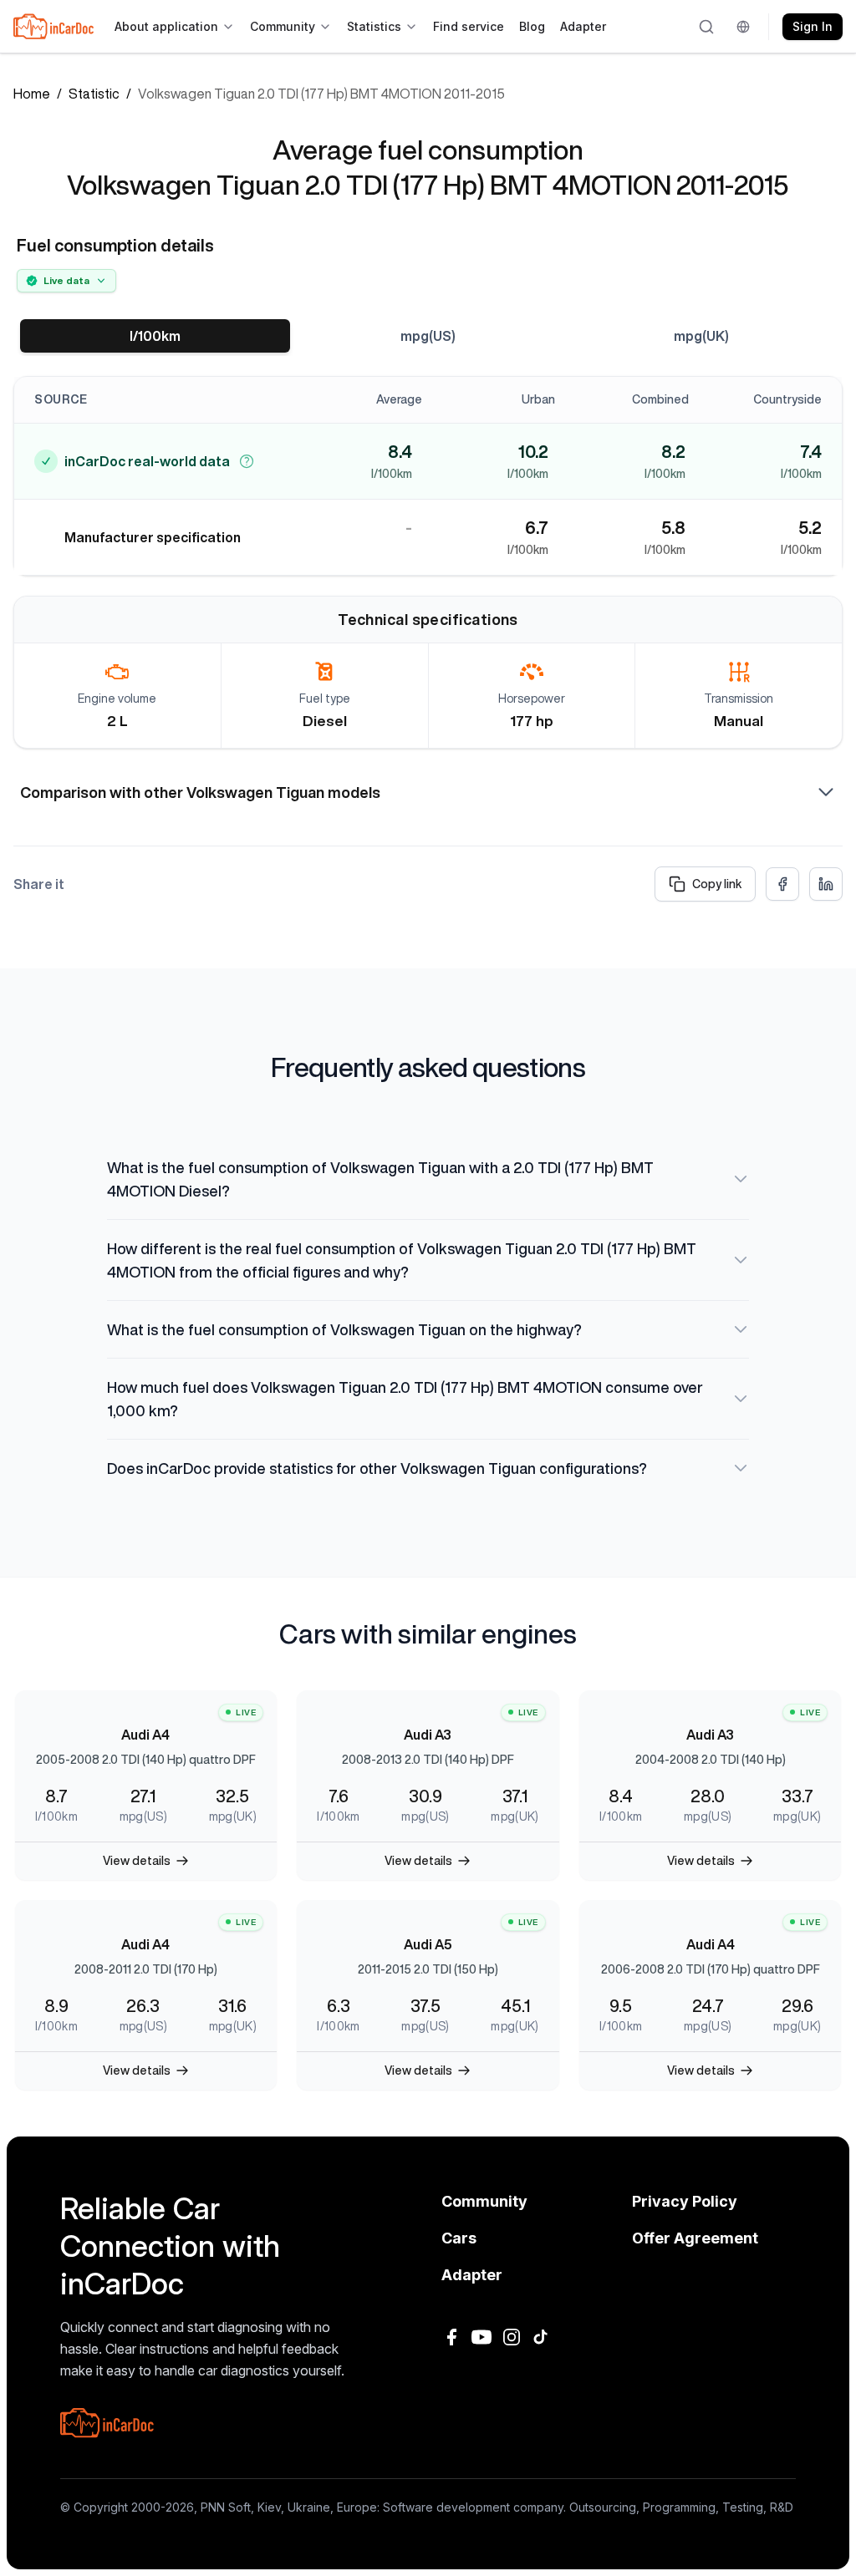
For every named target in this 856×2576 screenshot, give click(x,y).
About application (166, 26)
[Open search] (707, 27)
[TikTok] (542, 2337)
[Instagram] (512, 2337)
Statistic (94, 94)
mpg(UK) (701, 336)
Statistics (374, 26)
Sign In (813, 26)
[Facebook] (451, 2337)
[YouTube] (481, 2337)
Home (32, 94)
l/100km (155, 336)
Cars (459, 2238)
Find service (469, 26)
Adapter (583, 26)
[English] (746, 27)
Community (283, 26)
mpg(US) (428, 336)
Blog (532, 26)
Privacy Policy (685, 2201)
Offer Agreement (695, 2238)
